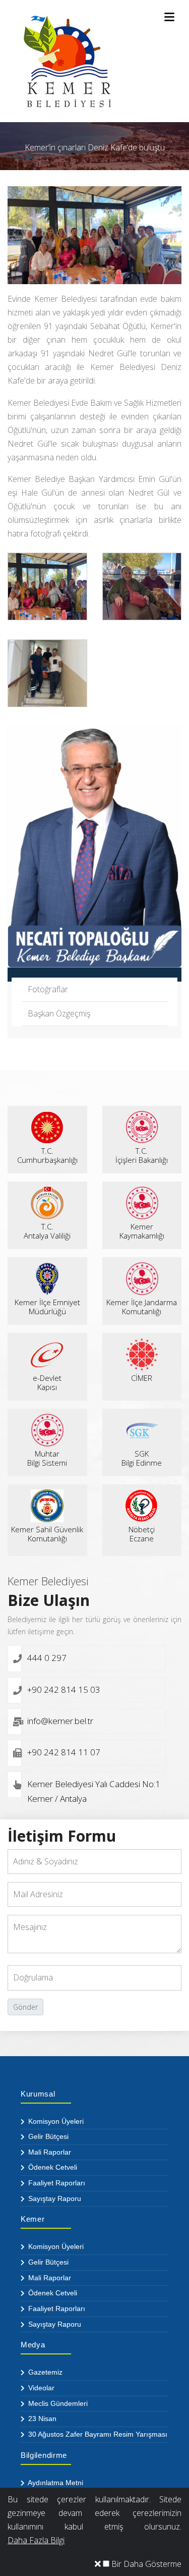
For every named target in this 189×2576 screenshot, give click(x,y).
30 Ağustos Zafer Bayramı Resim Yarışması (97, 2434)
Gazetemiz (44, 2372)
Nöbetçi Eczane (142, 1534)
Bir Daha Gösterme (145, 2564)
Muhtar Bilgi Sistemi (47, 1458)
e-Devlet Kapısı (47, 1382)
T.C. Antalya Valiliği (47, 1231)
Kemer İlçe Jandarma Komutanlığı (142, 1307)
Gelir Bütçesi (47, 2136)
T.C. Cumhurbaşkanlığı (47, 1155)
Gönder (25, 2007)
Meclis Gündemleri (57, 2403)
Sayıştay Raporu (54, 2198)
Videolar (40, 2388)
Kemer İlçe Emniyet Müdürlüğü (47, 1307)
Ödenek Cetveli (52, 2167)
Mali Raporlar (49, 2152)
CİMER (142, 1378)
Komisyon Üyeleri (55, 2121)
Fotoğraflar (48, 989)
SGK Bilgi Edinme (142, 1458)
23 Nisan (41, 2419)
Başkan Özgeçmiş (59, 1013)
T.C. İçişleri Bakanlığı (142, 1155)
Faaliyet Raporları (56, 2183)
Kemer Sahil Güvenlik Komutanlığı (47, 1534)
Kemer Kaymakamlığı (142, 1231)
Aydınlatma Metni (55, 2483)
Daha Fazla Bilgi (36, 2540)
